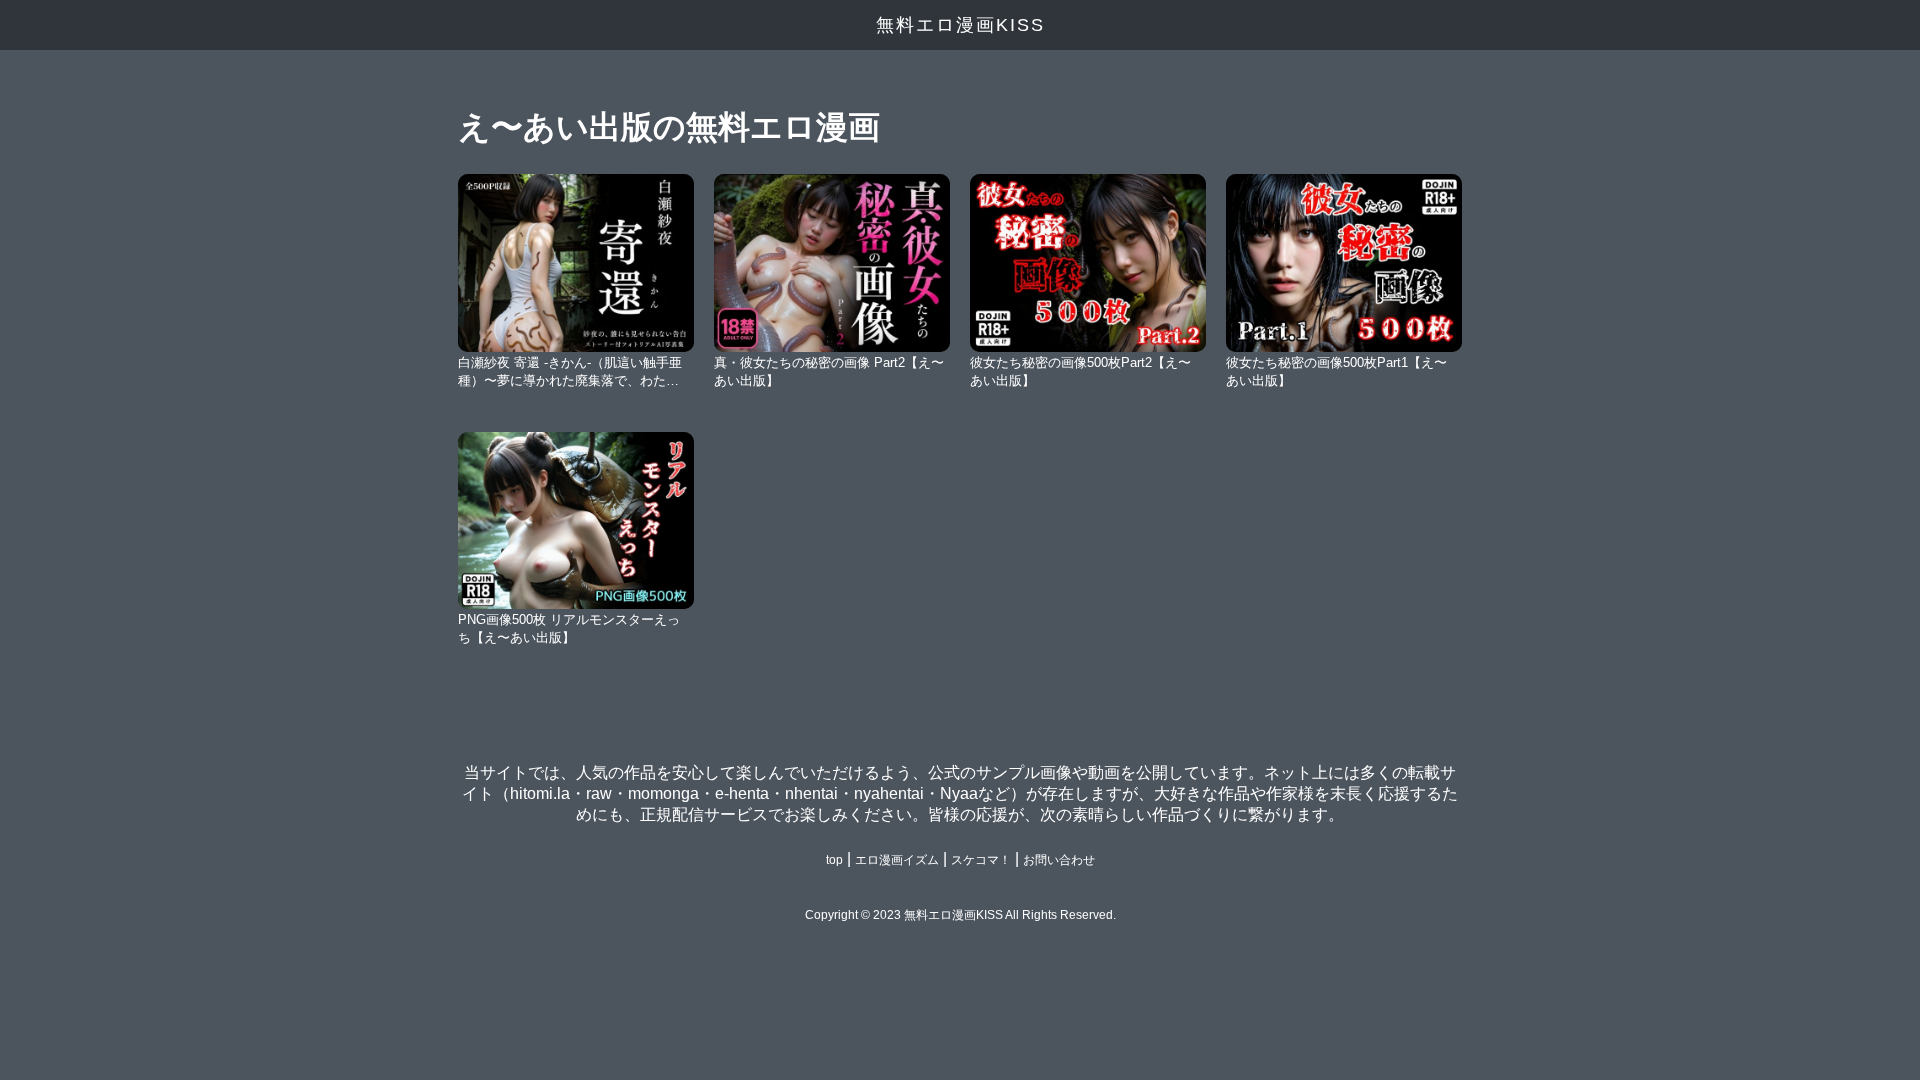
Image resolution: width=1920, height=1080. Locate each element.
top (834, 860)
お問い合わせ (1059, 860)
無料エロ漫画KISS (960, 25)
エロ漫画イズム (897, 860)
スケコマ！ (981, 860)
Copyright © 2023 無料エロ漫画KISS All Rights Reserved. (960, 915)
